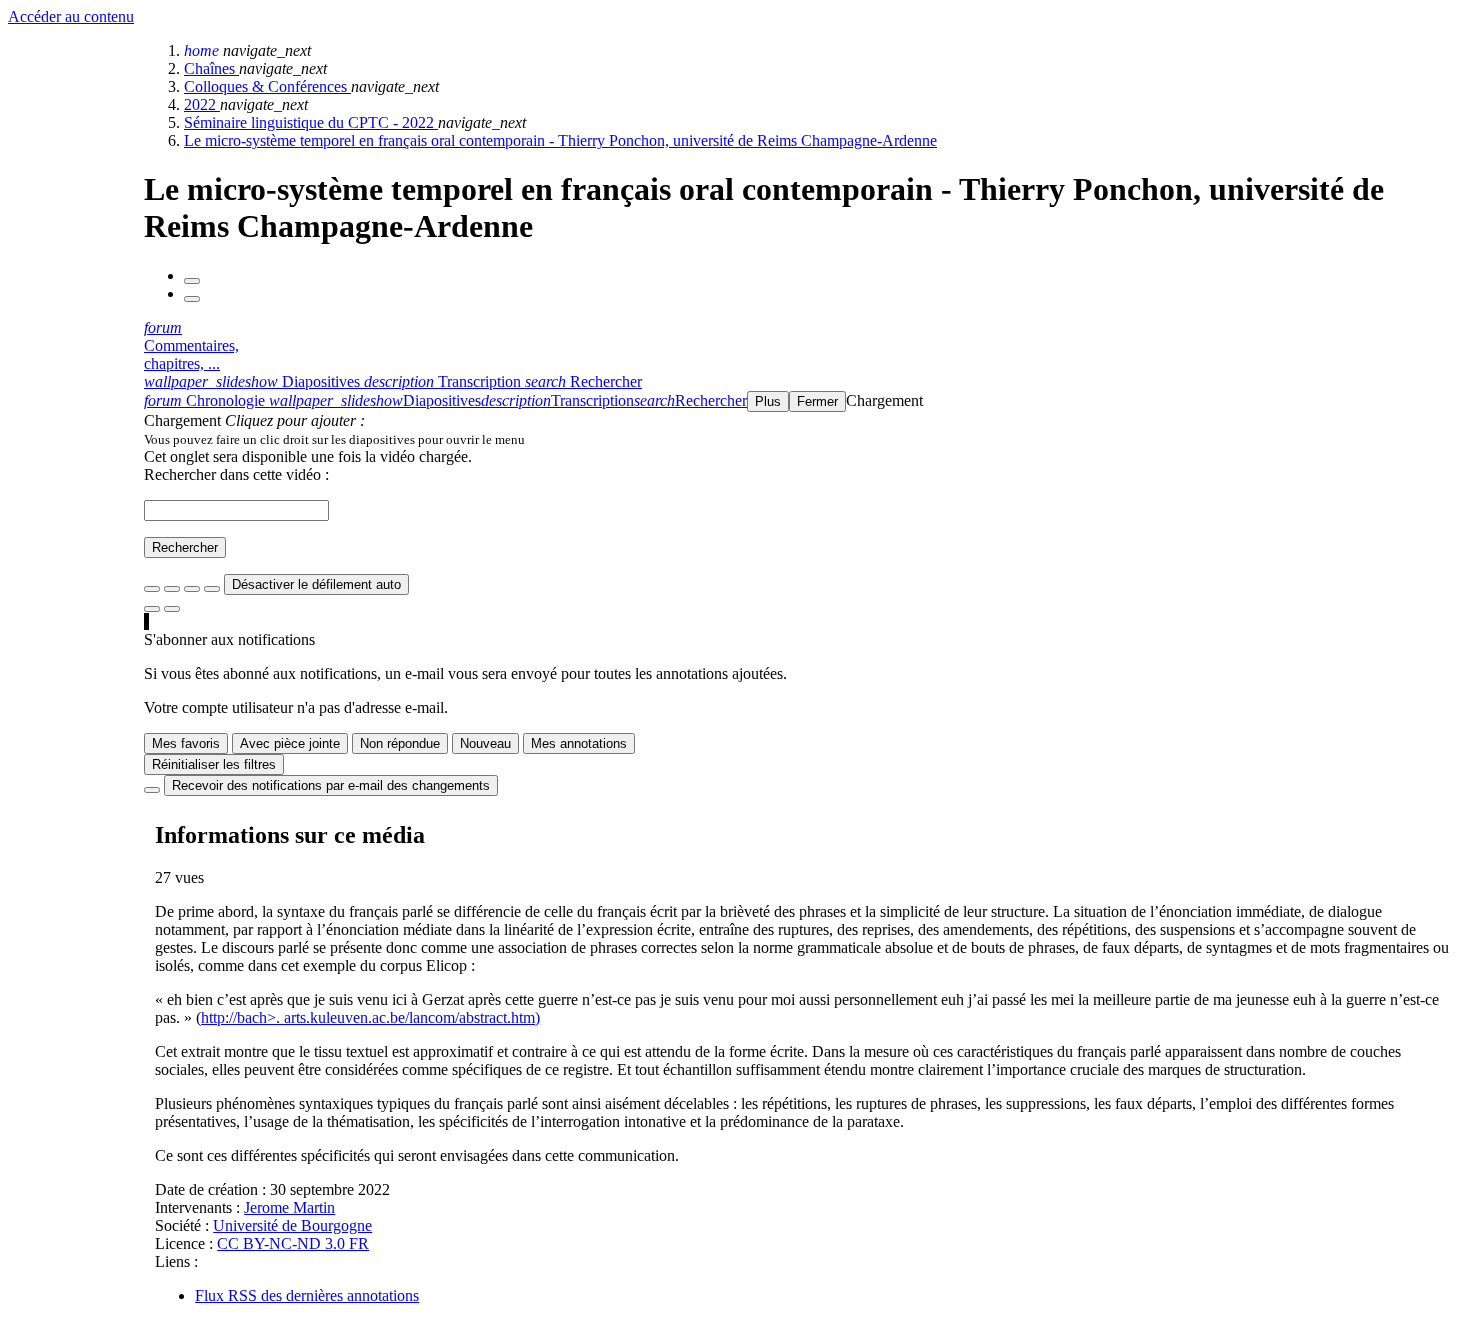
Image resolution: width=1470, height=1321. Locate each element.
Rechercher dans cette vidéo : (236, 474)
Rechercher (185, 547)
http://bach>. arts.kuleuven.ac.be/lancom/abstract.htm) (370, 1017)
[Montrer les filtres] (172, 589)
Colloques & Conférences (267, 86)
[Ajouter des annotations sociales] (152, 609)
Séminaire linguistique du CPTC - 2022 (311, 122)
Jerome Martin (289, 1207)
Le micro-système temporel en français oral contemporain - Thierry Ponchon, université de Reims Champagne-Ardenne (560, 140)
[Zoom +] (212, 589)
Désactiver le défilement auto (316, 584)
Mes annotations (579, 743)
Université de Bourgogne (292, 1225)
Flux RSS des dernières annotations (307, 1295)
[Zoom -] (192, 589)
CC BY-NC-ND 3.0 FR (293, 1243)
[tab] (254, 381)
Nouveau (485, 743)
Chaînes (211, 68)
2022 (202, 104)
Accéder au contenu (71, 16)
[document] (803, 439)
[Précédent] (192, 281)
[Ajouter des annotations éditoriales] (172, 609)
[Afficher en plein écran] (152, 589)
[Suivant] (192, 299)
